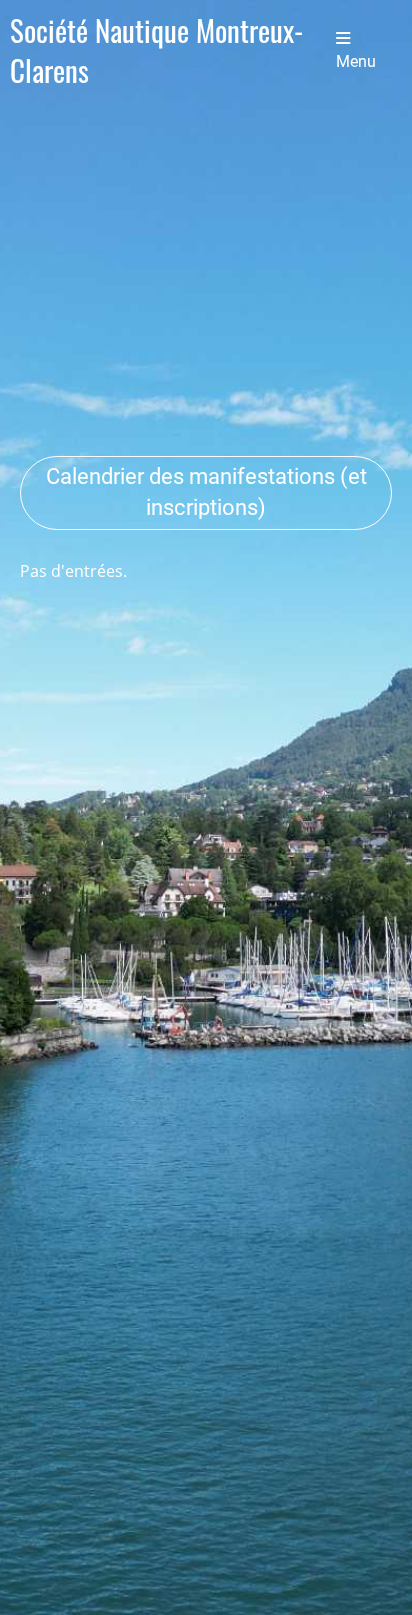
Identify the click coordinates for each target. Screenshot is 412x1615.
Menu (356, 61)
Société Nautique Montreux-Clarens (156, 50)
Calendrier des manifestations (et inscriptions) (206, 492)
